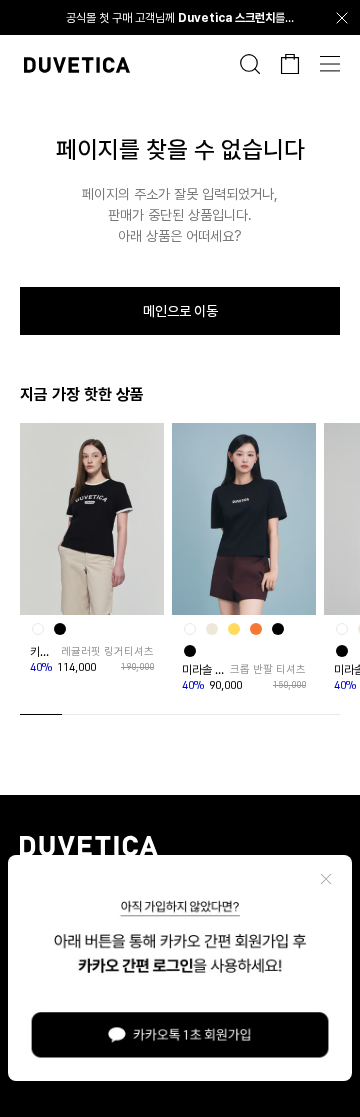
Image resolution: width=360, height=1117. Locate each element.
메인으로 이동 (180, 311)
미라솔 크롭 (204, 670)
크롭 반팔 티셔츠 (268, 669)
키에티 (43, 652)
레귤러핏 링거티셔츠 (107, 651)
